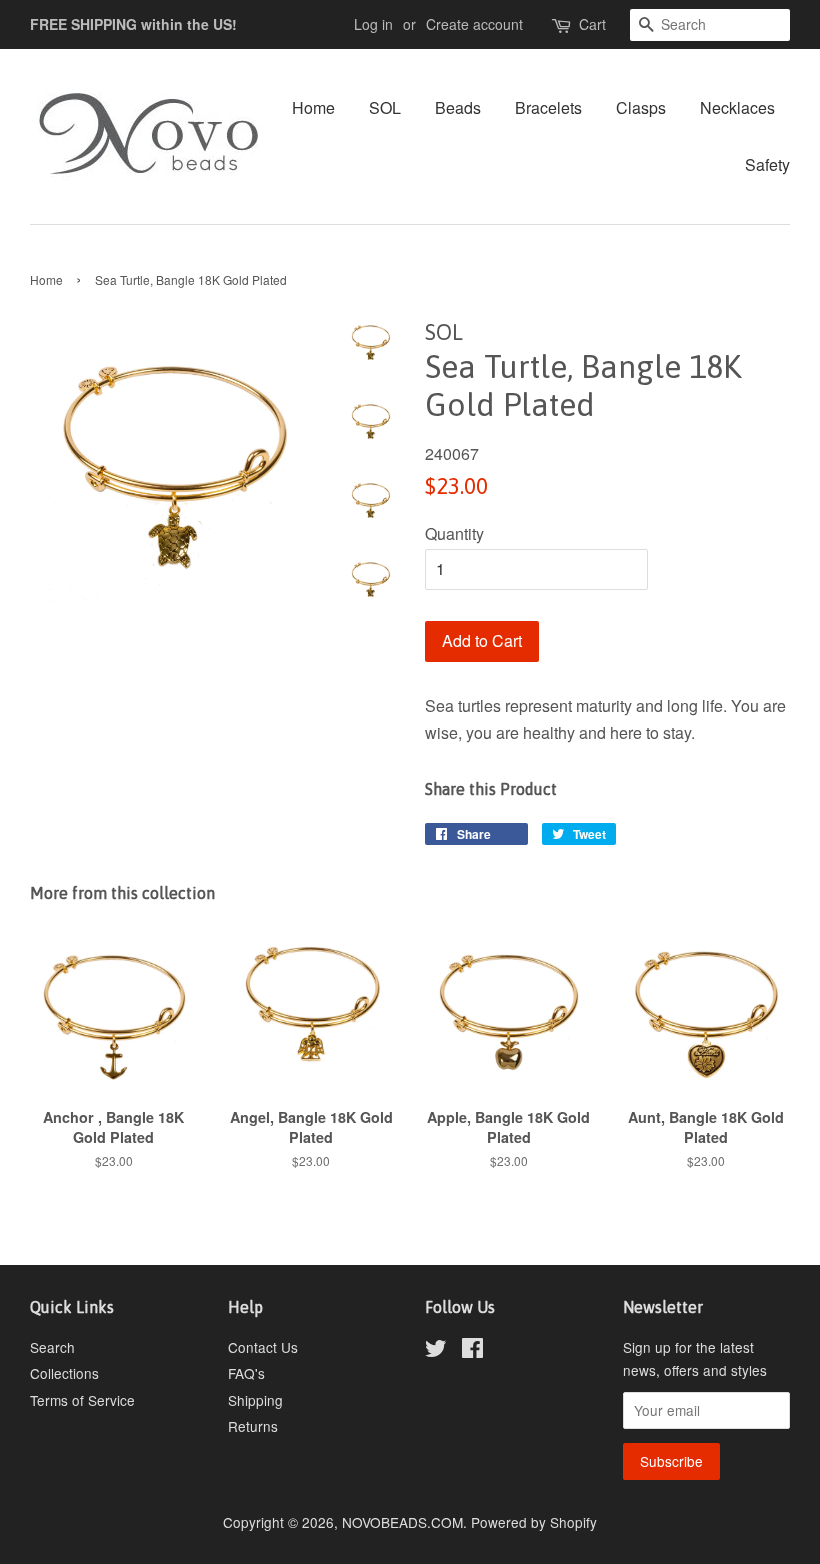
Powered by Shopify (534, 1522)
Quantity (454, 533)
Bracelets (548, 107)
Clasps (641, 107)
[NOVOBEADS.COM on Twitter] (436, 1351)
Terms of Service (82, 1400)
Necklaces (737, 107)
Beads (458, 107)
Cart (592, 24)
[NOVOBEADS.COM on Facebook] (472, 1351)
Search (52, 1347)
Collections (64, 1373)
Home (313, 107)
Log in (373, 24)
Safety (767, 164)
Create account (474, 24)
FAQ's (246, 1373)
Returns (253, 1426)
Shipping (255, 1400)
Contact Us (263, 1347)
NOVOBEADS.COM (402, 1522)
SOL (385, 107)
